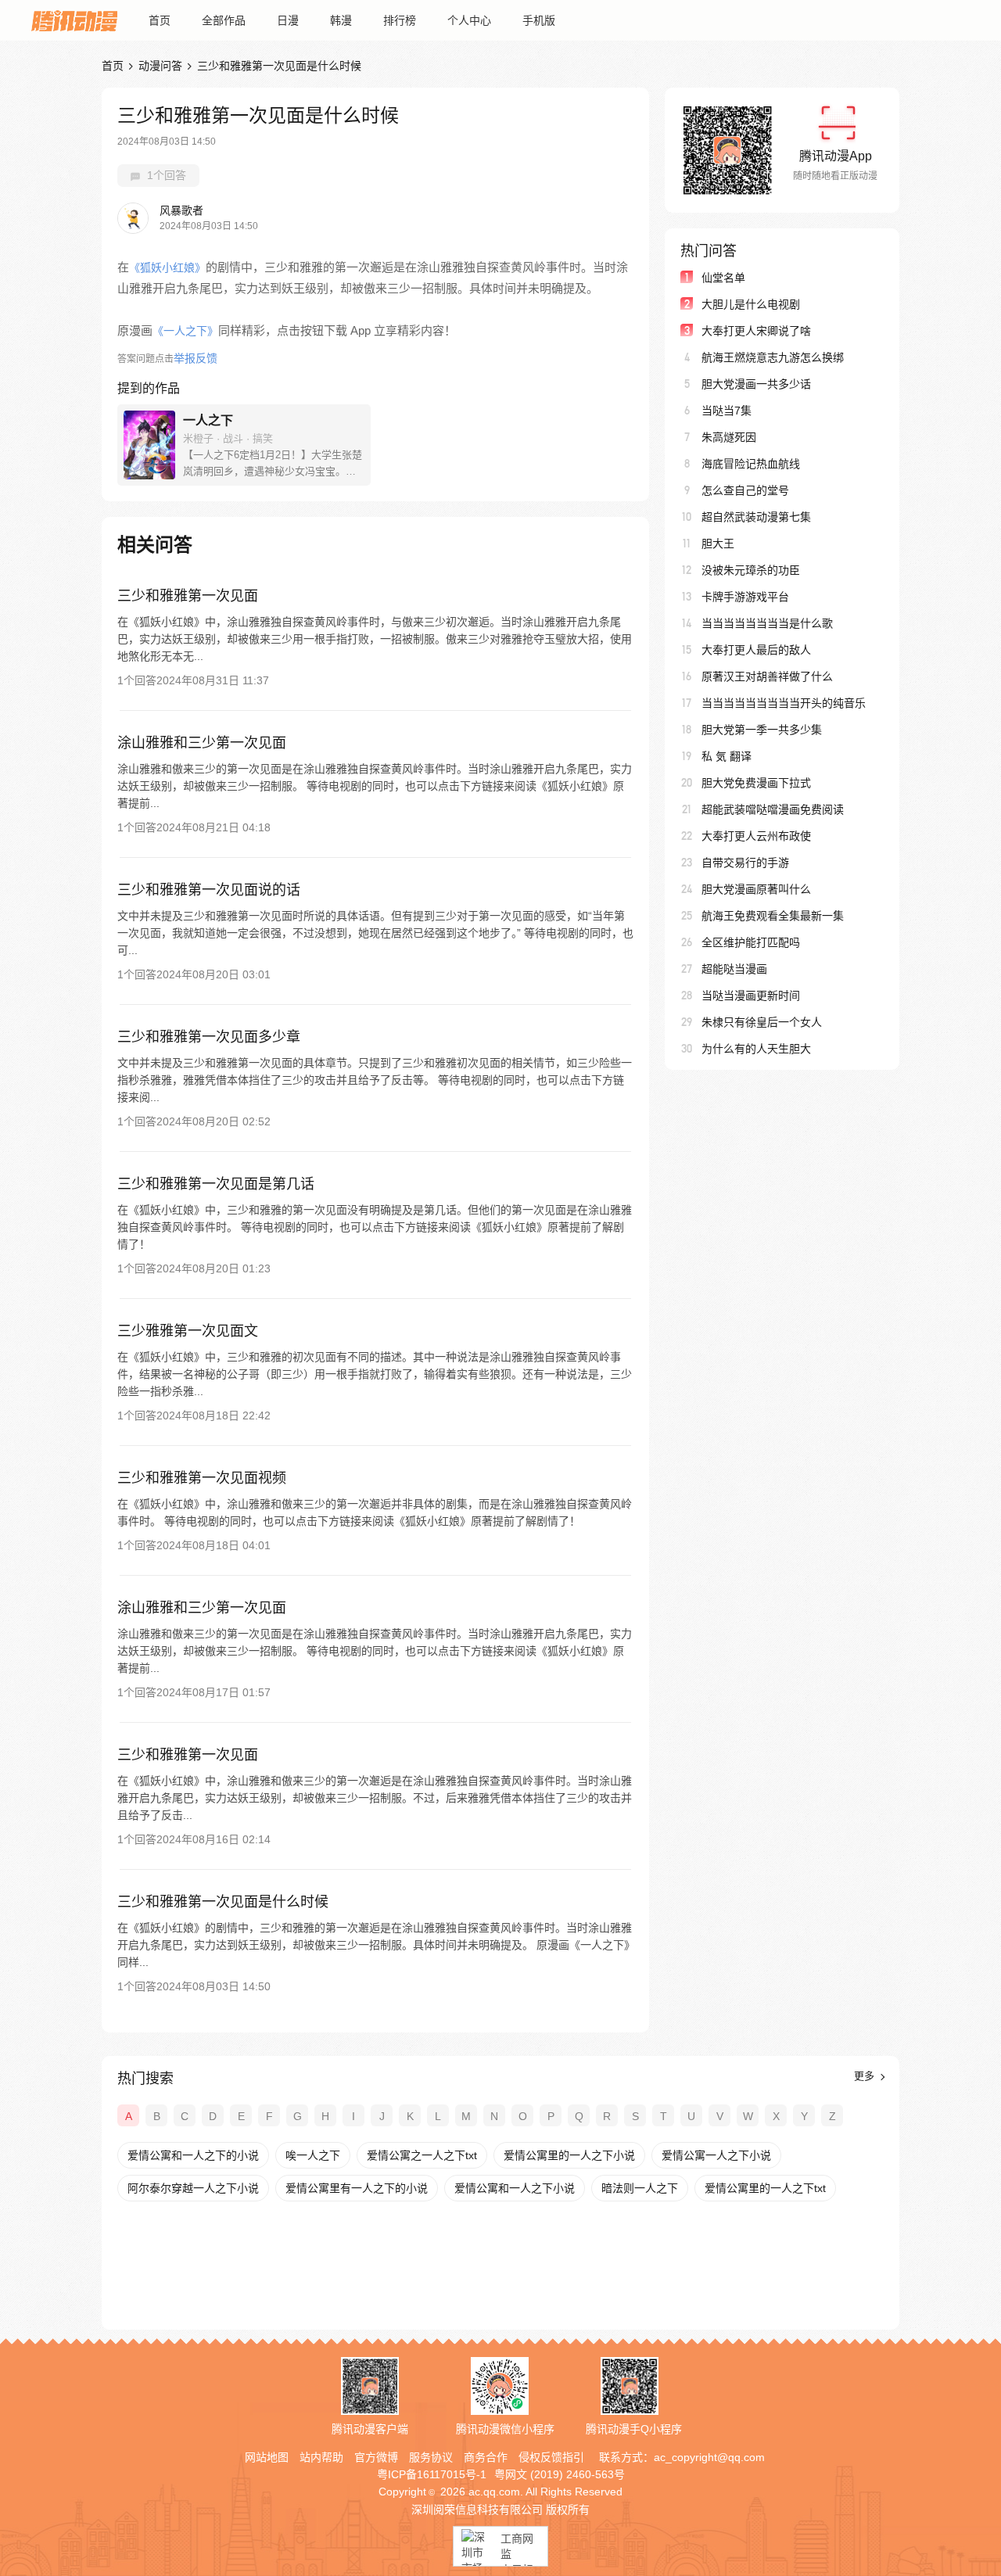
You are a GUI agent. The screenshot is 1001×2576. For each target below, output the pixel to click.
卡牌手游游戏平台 (745, 597)
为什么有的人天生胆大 (756, 1049)
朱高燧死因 (729, 437)
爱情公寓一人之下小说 (716, 2155)
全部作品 (224, 20)
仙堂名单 (723, 278)
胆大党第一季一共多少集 (762, 730)
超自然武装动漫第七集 (756, 517)
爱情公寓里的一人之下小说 (569, 2155)
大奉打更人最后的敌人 (756, 650)
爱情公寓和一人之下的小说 (193, 2155)
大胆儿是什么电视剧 (751, 304)
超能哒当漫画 (734, 969)
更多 (866, 2076)
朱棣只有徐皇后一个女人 (762, 1022)
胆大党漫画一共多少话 (756, 384)
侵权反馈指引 (551, 2457)
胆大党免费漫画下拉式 (756, 783)
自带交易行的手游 (745, 863)
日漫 (288, 20)
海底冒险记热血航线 (751, 464)
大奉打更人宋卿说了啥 (756, 331)
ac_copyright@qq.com (709, 2457)
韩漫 (341, 20)
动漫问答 (160, 66)
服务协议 (431, 2457)
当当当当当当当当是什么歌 (767, 623)
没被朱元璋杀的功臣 (751, 570)
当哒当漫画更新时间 (751, 996)
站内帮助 (321, 2457)
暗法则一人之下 (640, 2188)
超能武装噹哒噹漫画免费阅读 (773, 809)
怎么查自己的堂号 (745, 490)
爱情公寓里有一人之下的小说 (357, 2188)
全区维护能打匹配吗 (751, 942)
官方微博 (376, 2457)
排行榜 (400, 20)
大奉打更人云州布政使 (756, 836)
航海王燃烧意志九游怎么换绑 (773, 357)
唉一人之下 (313, 2155)
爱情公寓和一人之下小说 (515, 2188)
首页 (160, 20)
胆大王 (718, 544)
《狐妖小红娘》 (167, 267)
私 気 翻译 (727, 756)
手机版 (539, 20)
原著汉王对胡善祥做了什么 (767, 676)
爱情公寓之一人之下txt (422, 2155)
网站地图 (267, 2457)
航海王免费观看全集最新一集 (773, 916)
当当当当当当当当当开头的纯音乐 (784, 703)
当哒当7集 (727, 411)
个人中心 (469, 20)
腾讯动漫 (74, 20)
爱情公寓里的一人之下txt (765, 2188)
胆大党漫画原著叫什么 (756, 889)
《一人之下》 (185, 331)
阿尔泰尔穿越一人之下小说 (193, 2188)
